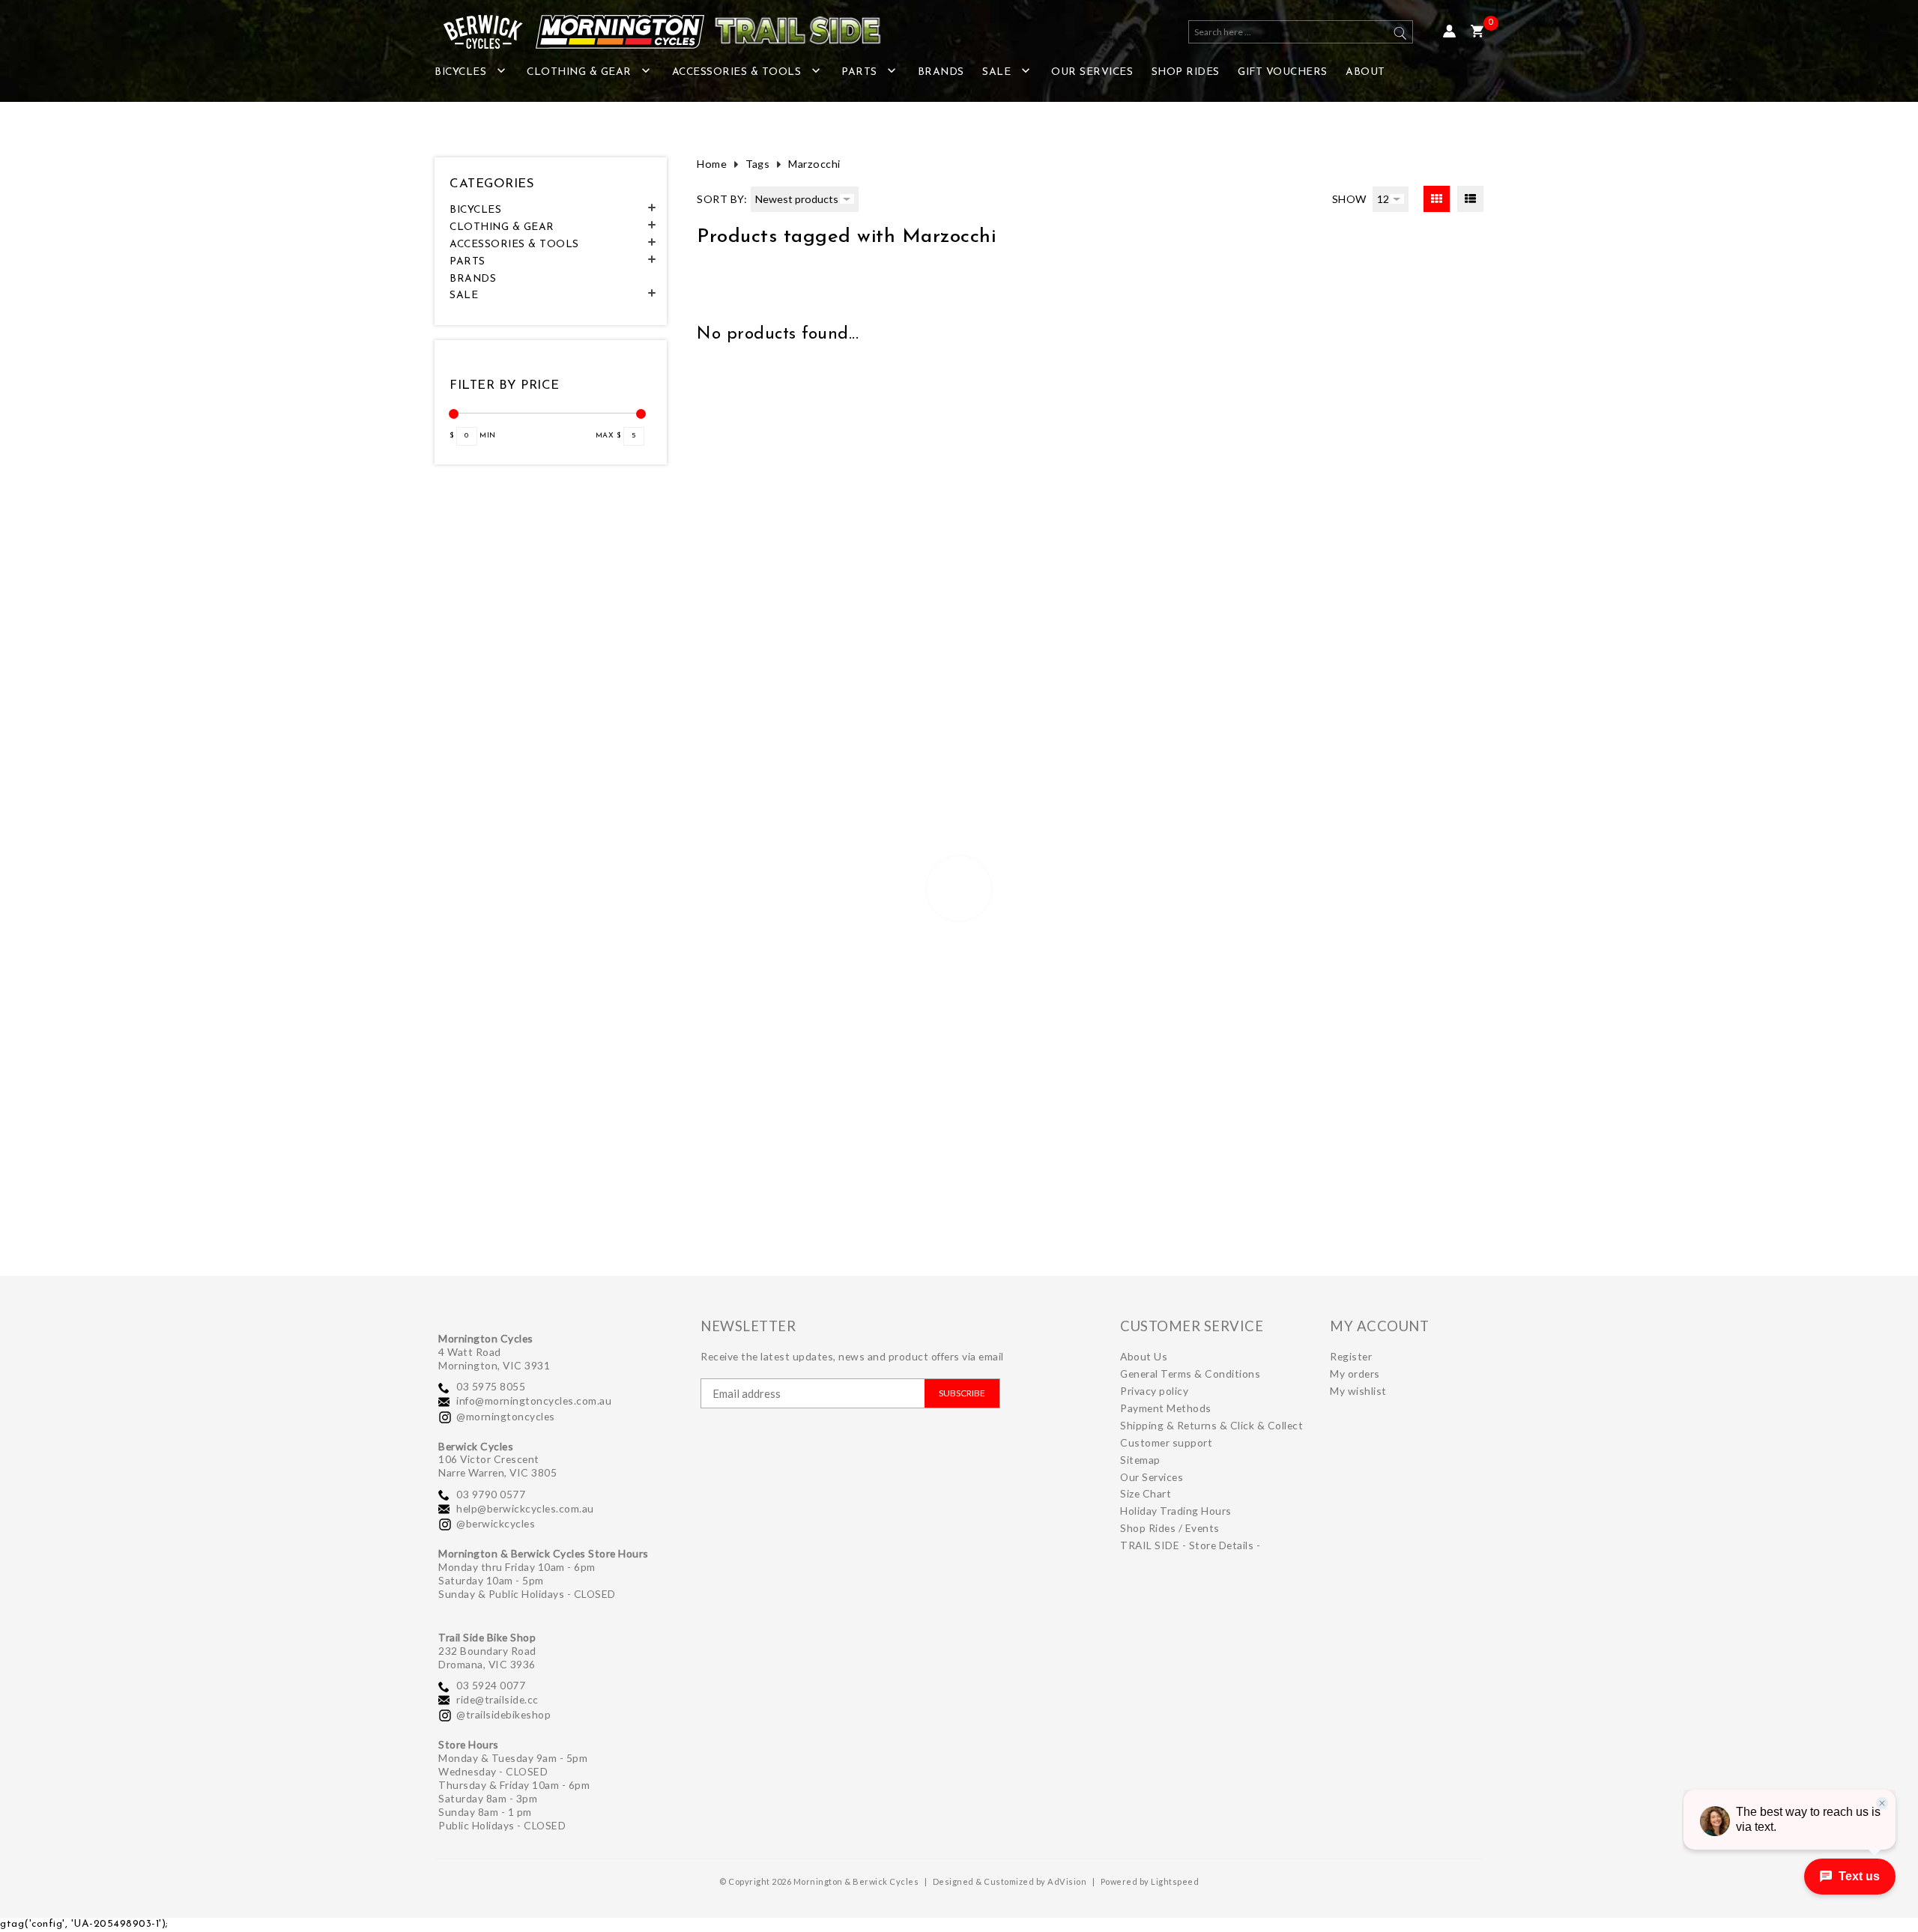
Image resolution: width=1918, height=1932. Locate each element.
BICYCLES (460, 72)
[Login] (1449, 32)
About (1365, 72)
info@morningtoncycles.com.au (534, 1400)
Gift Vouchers (1283, 72)
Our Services (1092, 72)
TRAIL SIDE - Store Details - (1190, 1545)
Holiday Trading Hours (1176, 1511)
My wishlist (1358, 1391)
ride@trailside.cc (497, 1699)
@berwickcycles (496, 1523)
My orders (1355, 1374)
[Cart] (1477, 32)
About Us (1144, 1356)
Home (712, 164)
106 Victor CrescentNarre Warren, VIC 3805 (497, 1466)
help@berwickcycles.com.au (525, 1508)
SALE (996, 72)
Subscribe (962, 1393)
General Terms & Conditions (1190, 1374)
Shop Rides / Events (1170, 1528)
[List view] (1470, 199)
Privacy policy (1154, 1391)
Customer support (1166, 1442)
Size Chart (1146, 1493)
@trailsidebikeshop (503, 1714)
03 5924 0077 (491, 1685)
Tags (757, 164)
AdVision (1067, 1881)
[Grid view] (1437, 199)
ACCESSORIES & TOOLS (737, 72)
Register (1351, 1356)
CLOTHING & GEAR (579, 72)
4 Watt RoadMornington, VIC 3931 (494, 1359)
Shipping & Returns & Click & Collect (1211, 1425)
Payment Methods (1166, 1408)
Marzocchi (814, 164)
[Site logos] (652, 32)
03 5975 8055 (491, 1386)
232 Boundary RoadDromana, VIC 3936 (487, 1657)
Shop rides (1186, 72)
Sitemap (1140, 1460)
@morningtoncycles (506, 1416)
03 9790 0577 (491, 1494)
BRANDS (941, 72)
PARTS (859, 72)
